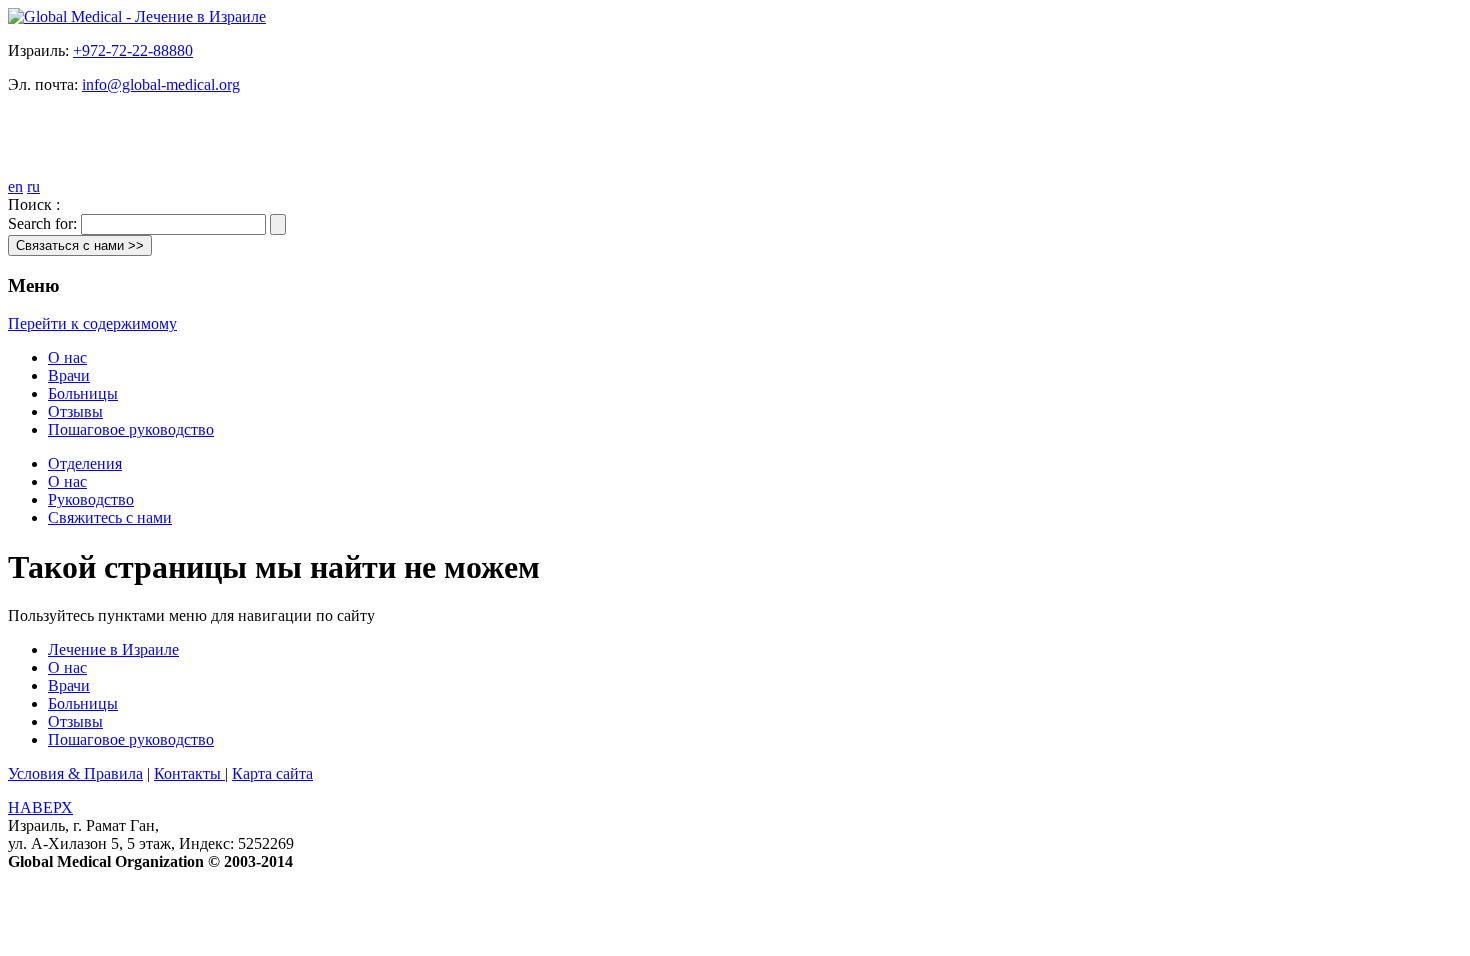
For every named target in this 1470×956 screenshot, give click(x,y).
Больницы (83, 393)
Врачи (69, 375)
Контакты (189, 773)
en (15, 186)
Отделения (85, 463)
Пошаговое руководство (131, 429)
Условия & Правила (75, 773)
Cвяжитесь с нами (110, 517)
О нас (67, 357)
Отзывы (75, 411)
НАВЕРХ (40, 807)
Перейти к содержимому (92, 323)
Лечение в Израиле (113, 649)
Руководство (91, 499)
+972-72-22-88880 (133, 50)
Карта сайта (272, 773)
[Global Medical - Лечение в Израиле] (137, 16)
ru (33, 186)
